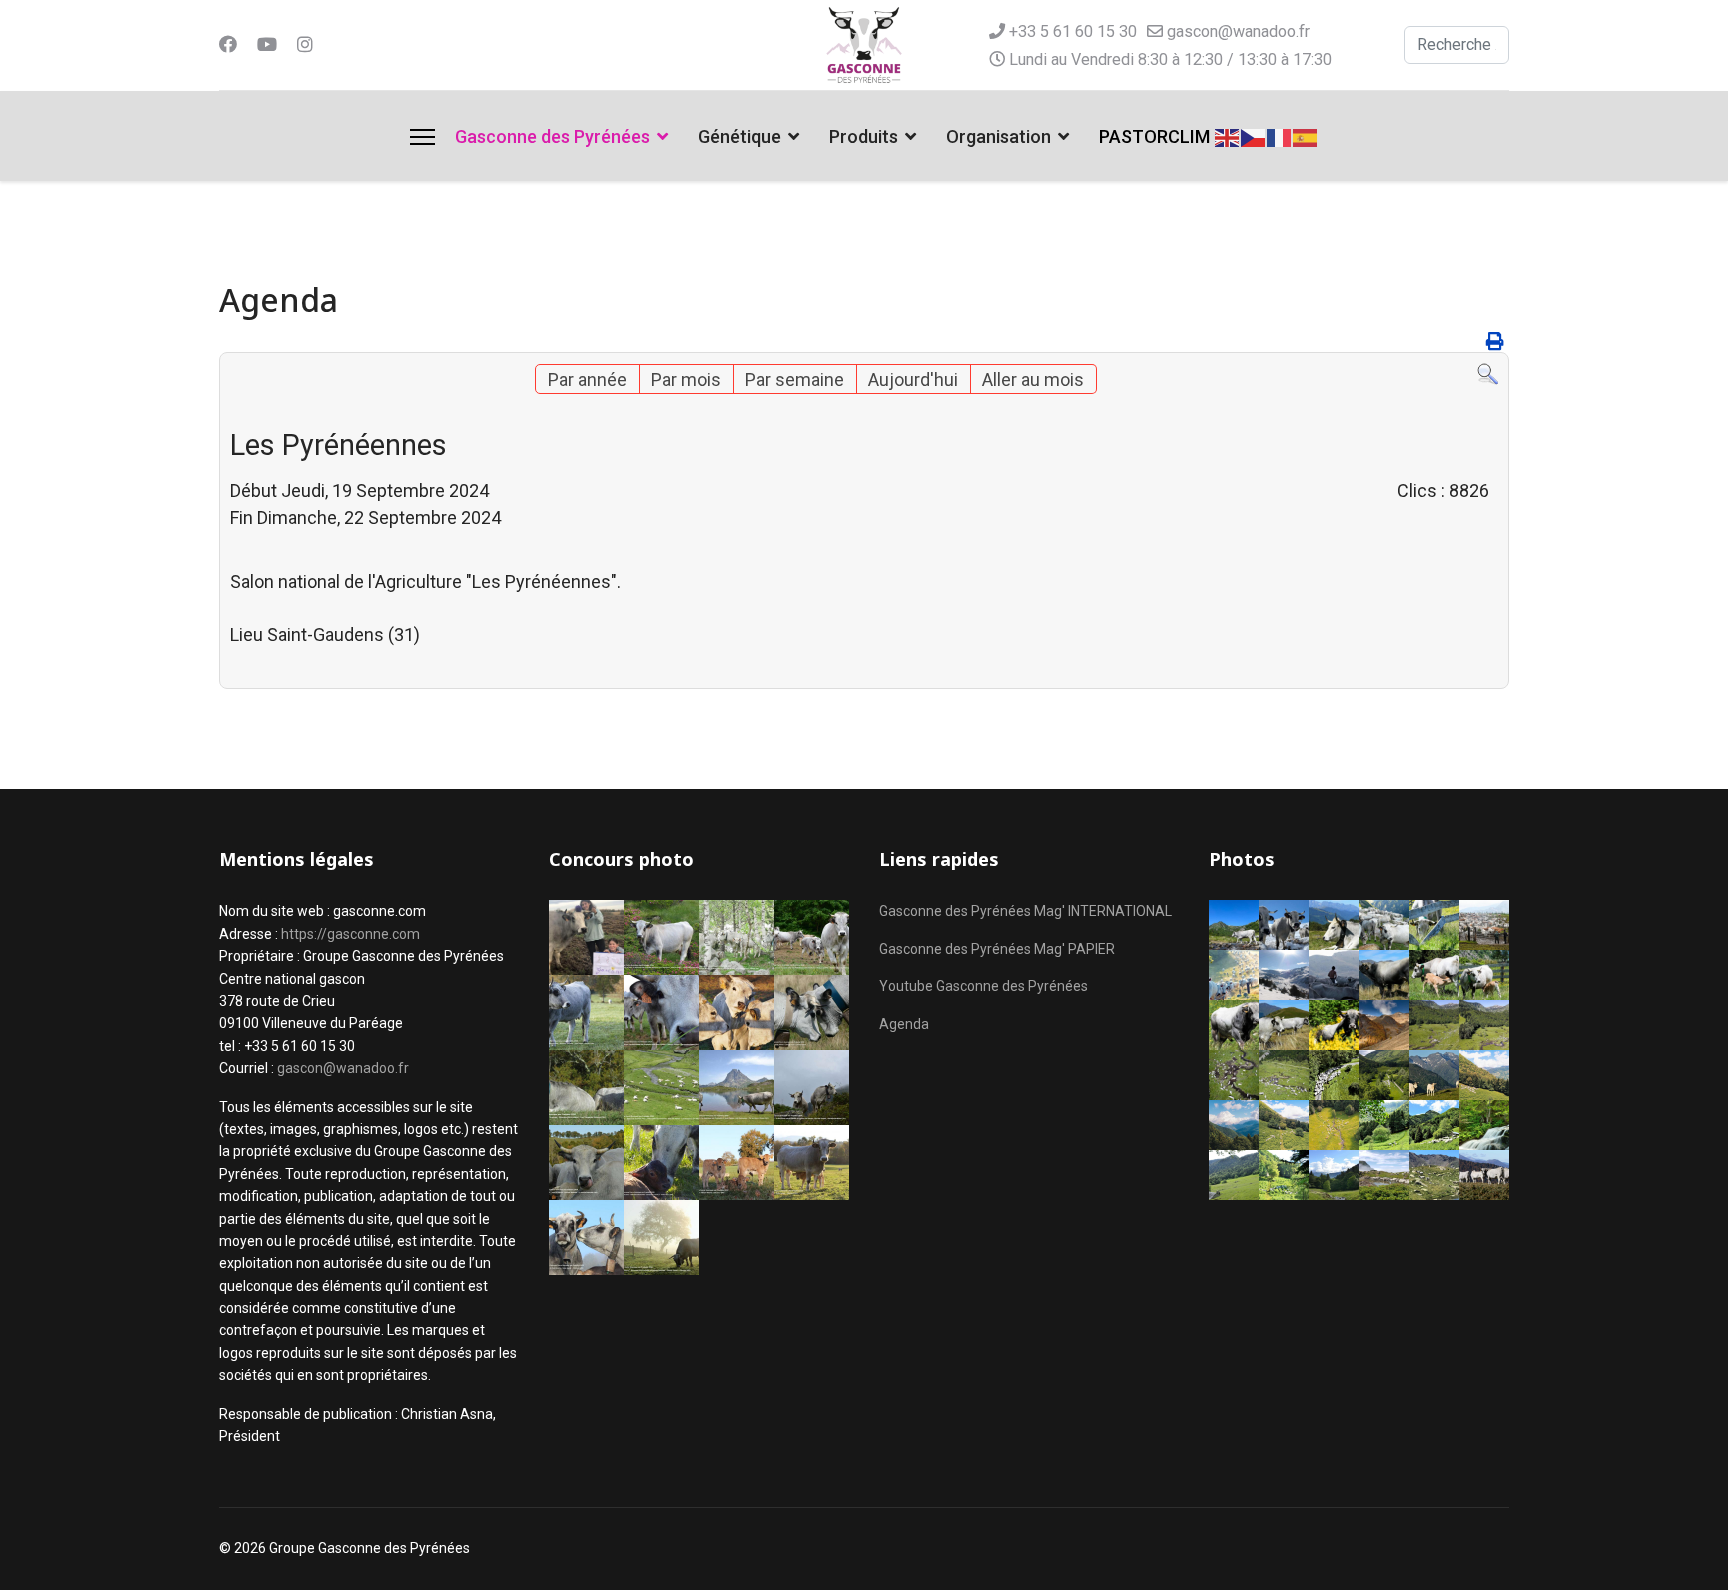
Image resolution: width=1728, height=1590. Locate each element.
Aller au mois (1033, 379)
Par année (587, 379)
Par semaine (794, 379)
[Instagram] (305, 44)
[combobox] (1456, 45)
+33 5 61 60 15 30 (1073, 31)
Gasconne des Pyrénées (552, 136)
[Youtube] (267, 44)
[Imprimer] (1495, 341)
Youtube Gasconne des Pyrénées (983, 986)
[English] (1228, 135)
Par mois (686, 379)
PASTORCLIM (1154, 136)
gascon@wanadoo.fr (1238, 31)
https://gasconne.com (350, 934)
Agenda (904, 1024)
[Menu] (422, 137)
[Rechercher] (1487, 374)
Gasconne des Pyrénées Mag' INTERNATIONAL (1025, 911)
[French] (1280, 135)
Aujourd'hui (913, 379)
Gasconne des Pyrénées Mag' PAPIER (997, 949)
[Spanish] (1306, 135)
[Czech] (1254, 135)
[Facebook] (228, 44)
